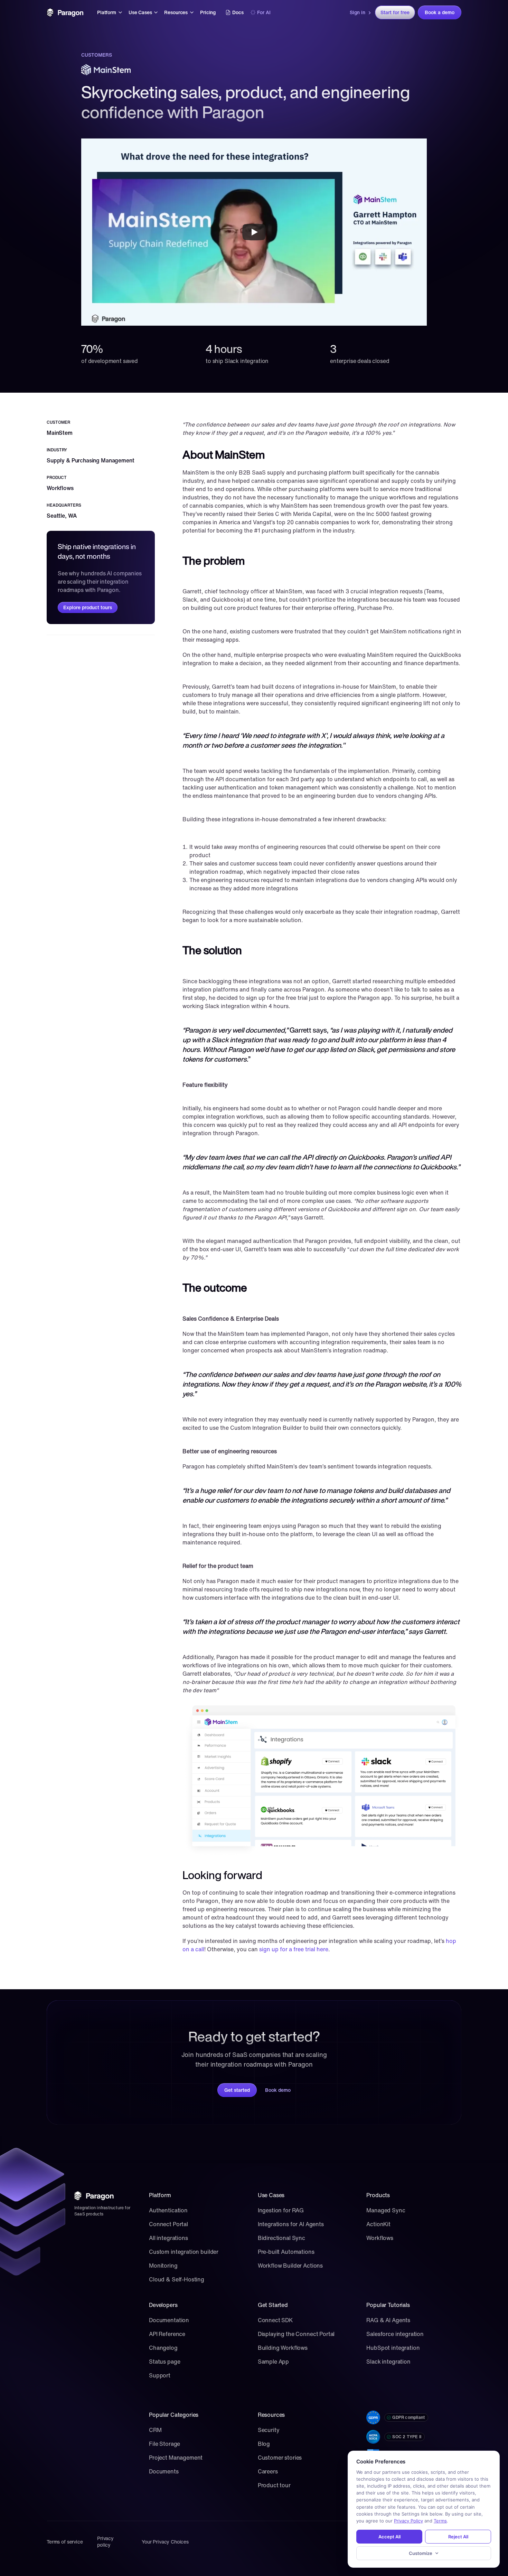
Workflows (380, 2238)
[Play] (254, 232)
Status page (164, 2362)
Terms (440, 2521)
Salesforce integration (395, 2334)
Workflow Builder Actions (290, 2266)
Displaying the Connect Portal (296, 2334)
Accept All (389, 2537)
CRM (155, 2430)
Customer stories (280, 2458)
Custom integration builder (184, 2252)
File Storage (164, 2444)
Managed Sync (386, 2210)
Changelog (163, 2348)
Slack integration (388, 2362)
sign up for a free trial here (294, 1949)
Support (160, 2375)
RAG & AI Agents (388, 2320)
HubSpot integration (393, 2348)
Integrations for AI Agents (291, 2224)
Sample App (274, 2362)
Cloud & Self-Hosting (177, 2279)
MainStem (60, 433)
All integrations (168, 2238)
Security (269, 2430)
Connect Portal (168, 2224)
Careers (268, 2471)
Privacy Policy (408, 2521)
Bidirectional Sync (281, 2238)
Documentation (169, 2320)
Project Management (176, 2458)
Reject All (458, 2537)
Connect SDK (275, 2320)
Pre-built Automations (286, 2252)
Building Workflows (283, 2348)
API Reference (167, 2334)
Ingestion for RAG (281, 2210)
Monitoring (163, 2266)
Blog (264, 2444)
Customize (421, 2553)
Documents (164, 2471)
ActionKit (378, 2224)
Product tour (274, 2485)
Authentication (168, 2210)
